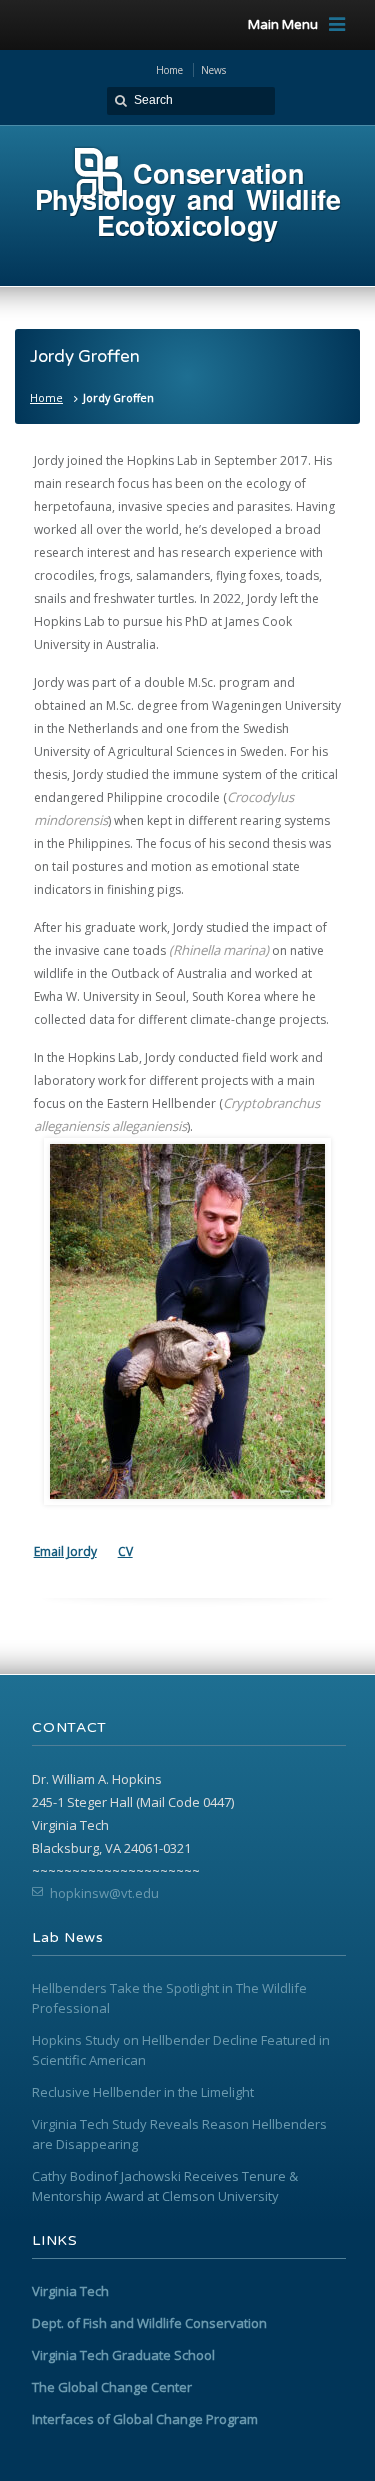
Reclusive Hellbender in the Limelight (143, 2092)
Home (46, 397)
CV (125, 1551)
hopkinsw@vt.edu (104, 1893)
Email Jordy (65, 1551)
